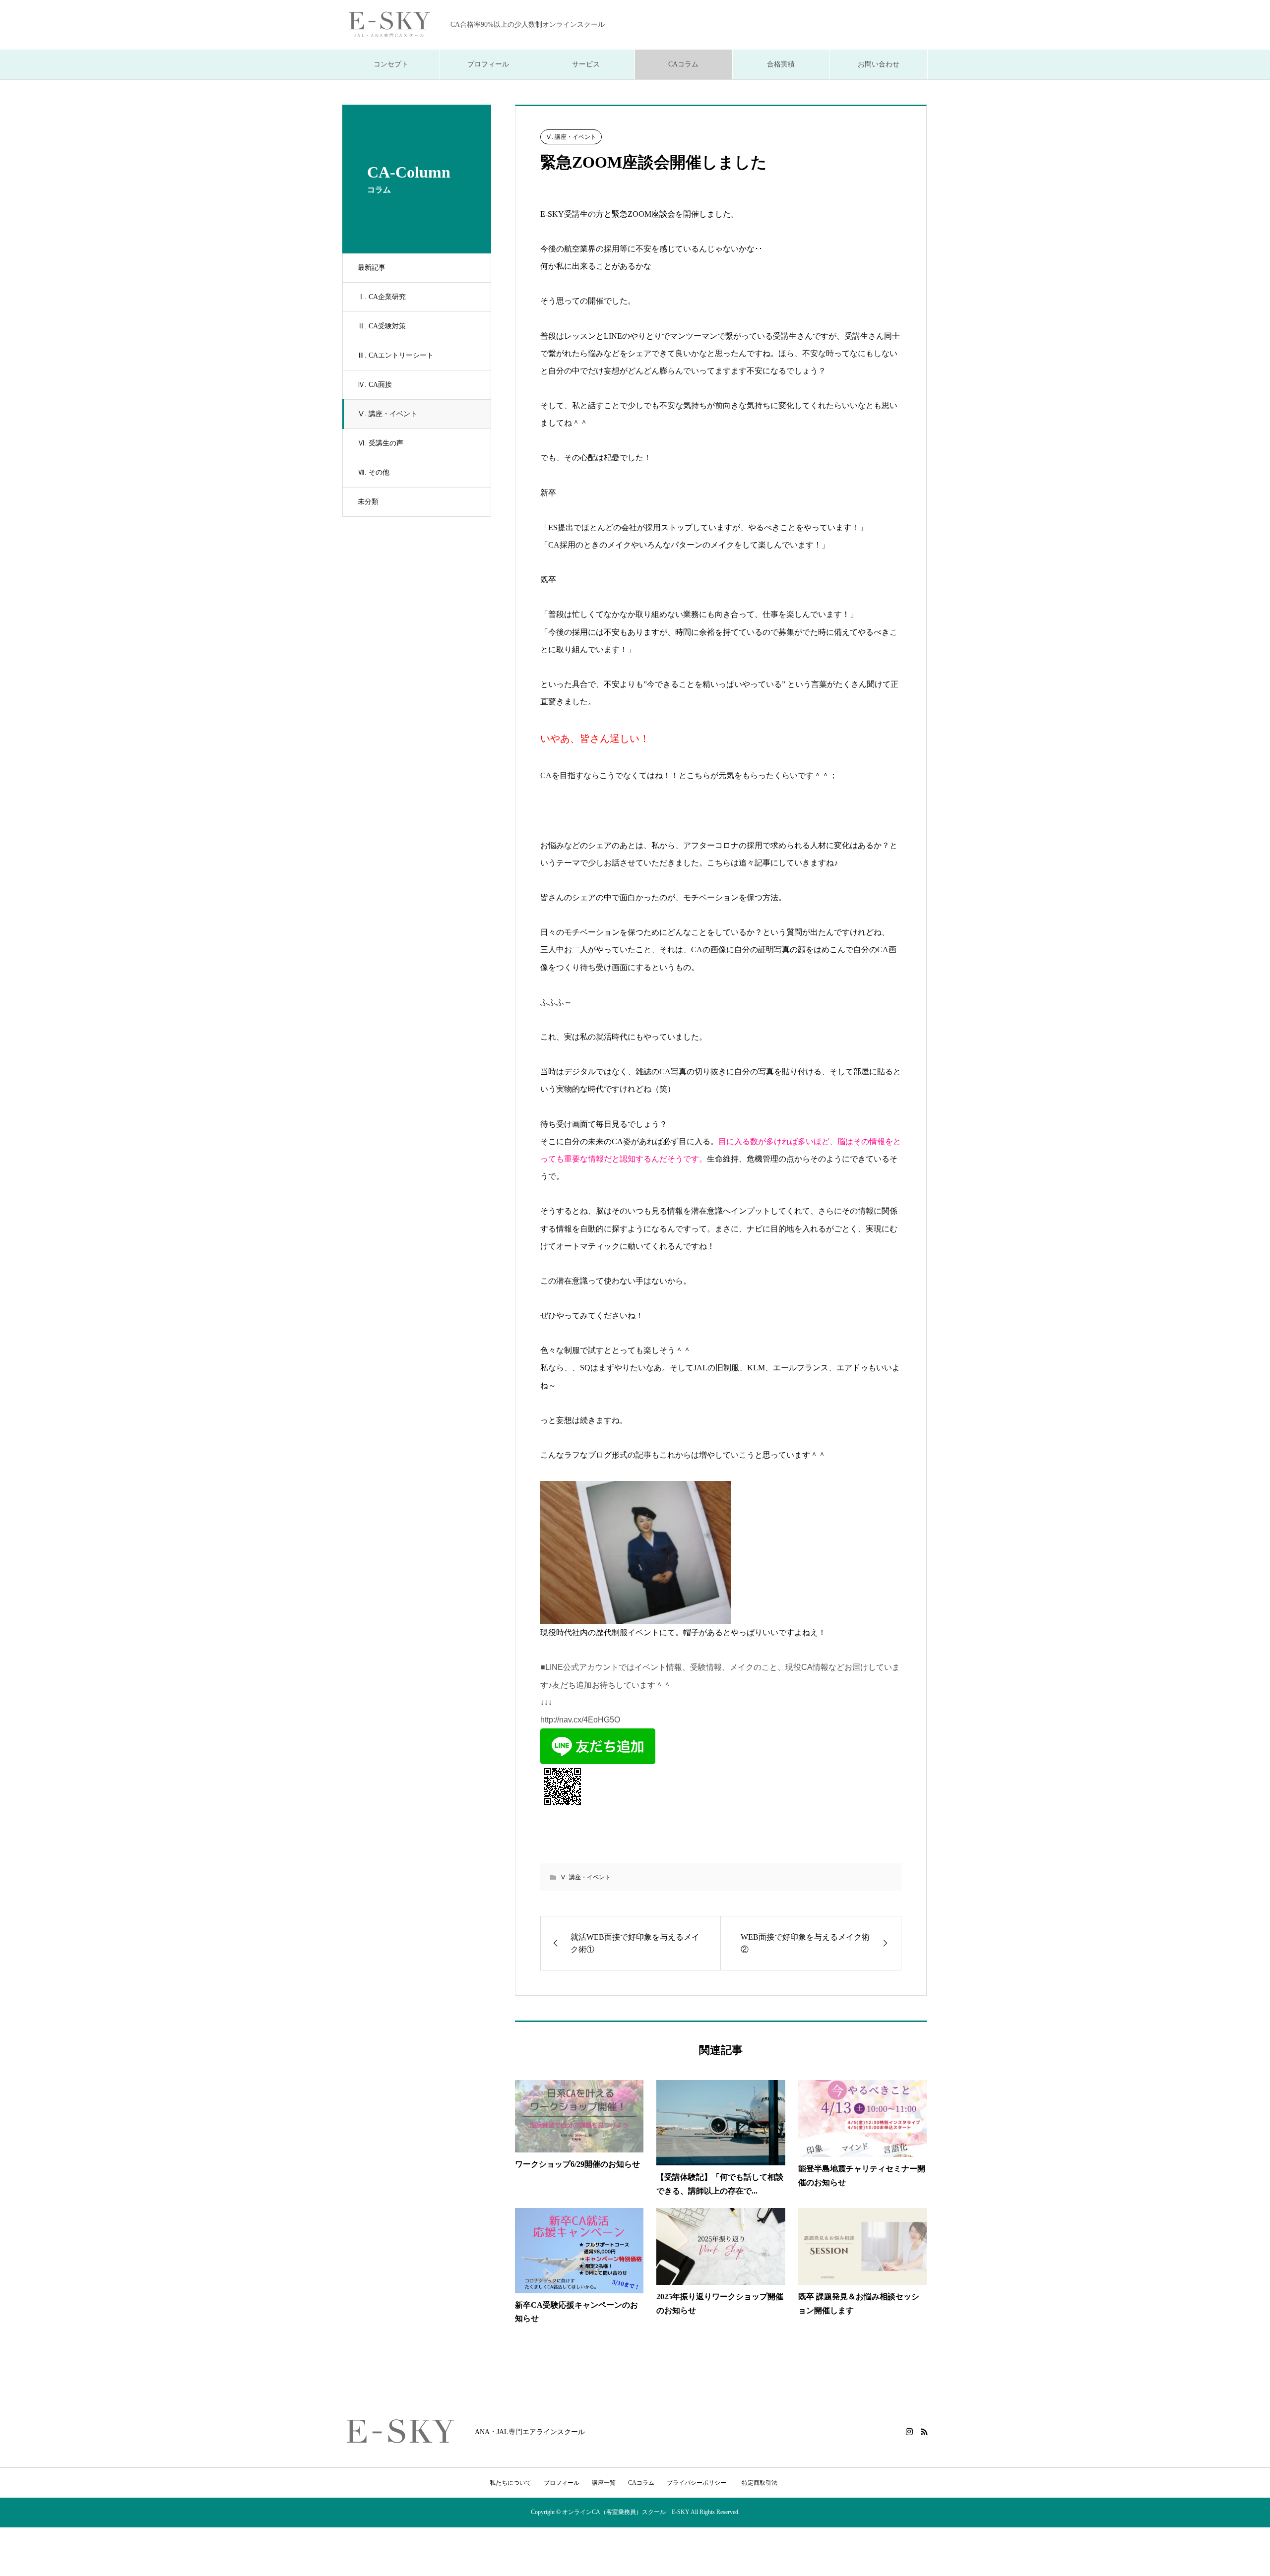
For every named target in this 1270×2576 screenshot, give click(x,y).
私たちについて (510, 2483)
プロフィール (488, 64)
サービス (586, 64)
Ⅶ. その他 (374, 472)
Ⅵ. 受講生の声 (381, 443)
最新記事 (372, 268)
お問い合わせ (879, 64)
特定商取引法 (762, 2483)
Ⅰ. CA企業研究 (382, 297)
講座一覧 (604, 2483)
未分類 (368, 502)
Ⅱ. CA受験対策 (382, 326)
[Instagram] (909, 2432)
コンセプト (391, 64)
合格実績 (781, 64)
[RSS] (924, 2432)
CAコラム (683, 64)
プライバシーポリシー (697, 2483)
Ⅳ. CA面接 (375, 385)
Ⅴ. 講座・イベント (387, 414)
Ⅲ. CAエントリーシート (396, 355)
